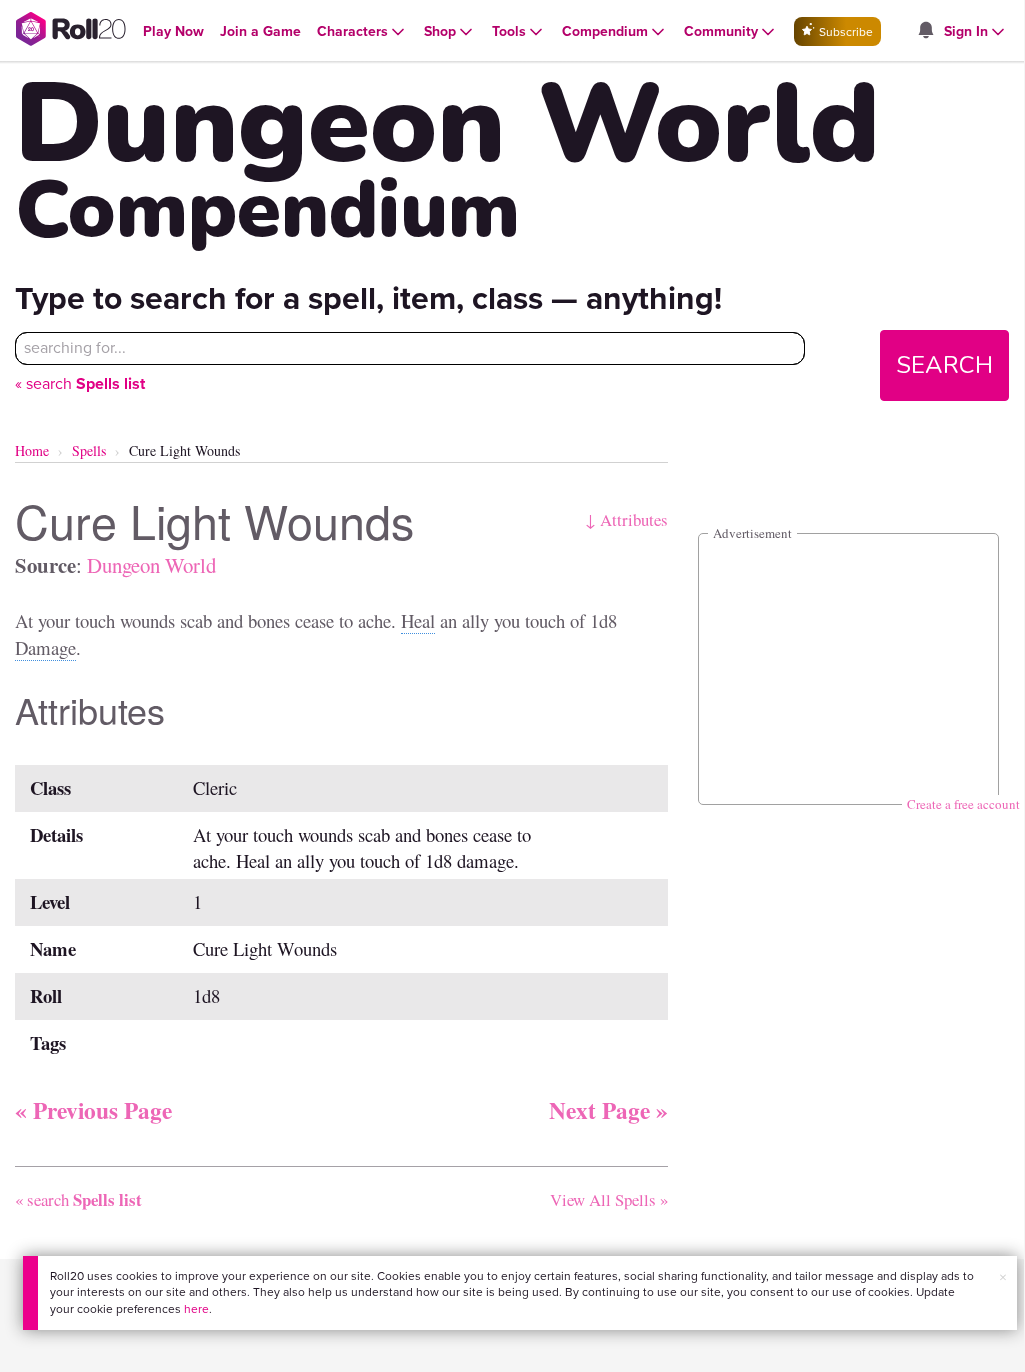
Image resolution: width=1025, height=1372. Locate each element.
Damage (45, 647)
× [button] (1003, 1277)
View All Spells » (609, 1199)
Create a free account (963, 804)
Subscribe (844, 32)
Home (32, 450)
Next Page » (608, 1110)
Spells (89, 450)
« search (80, 383)
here (196, 1309)
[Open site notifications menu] (925, 31)
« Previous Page (93, 1110)
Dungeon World (151, 565)
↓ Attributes (626, 519)
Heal (418, 620)
